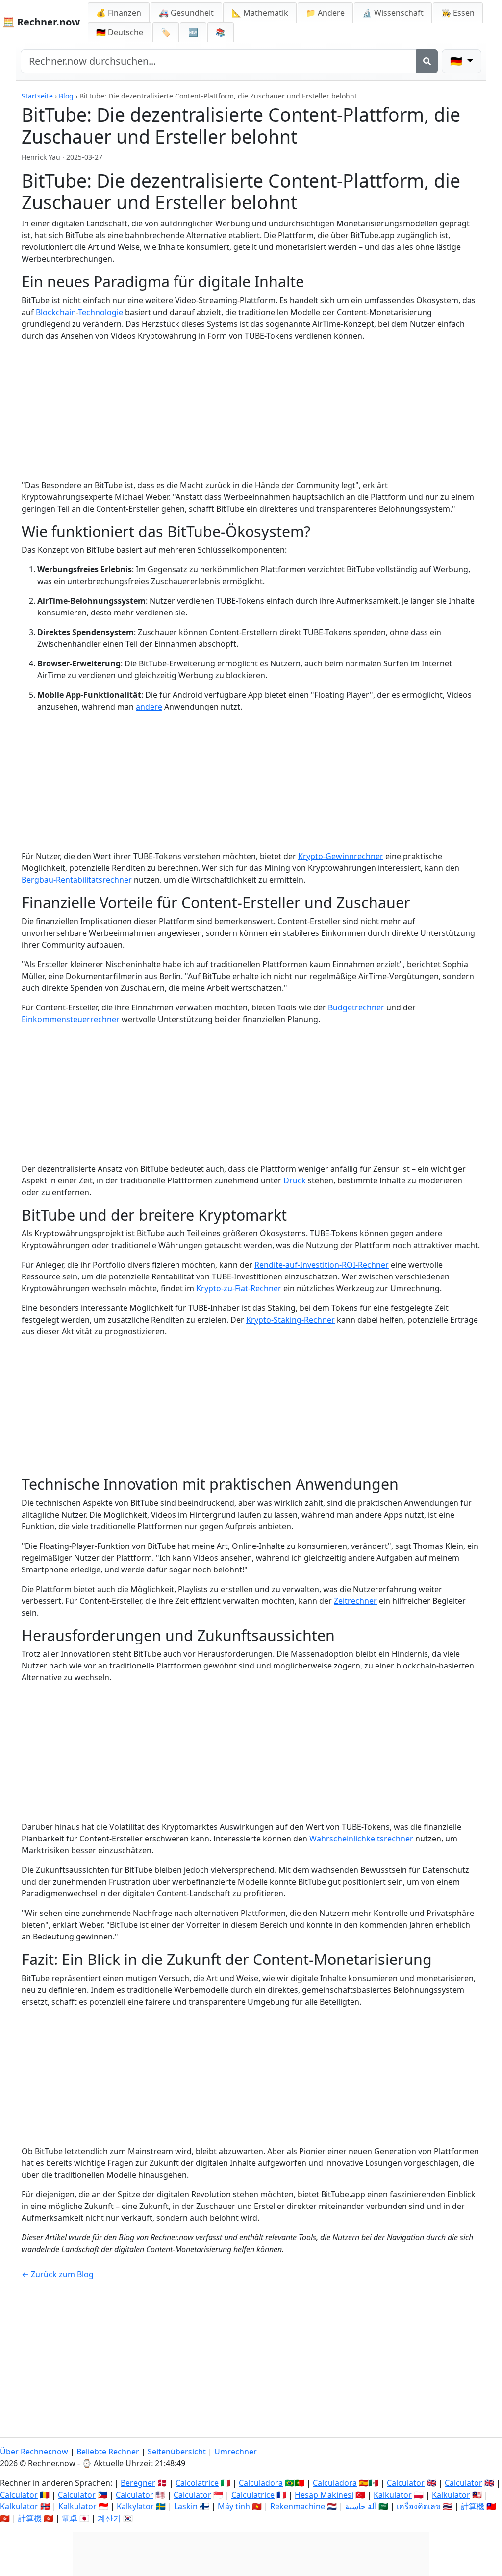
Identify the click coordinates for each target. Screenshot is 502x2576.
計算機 (473, 2506)
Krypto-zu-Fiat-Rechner (239, 1288)
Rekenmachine (298, 2506)
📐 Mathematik (260, 13)
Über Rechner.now (34, 2452)
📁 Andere (325, 13)
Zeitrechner (355, 1601)
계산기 (109, 2518)
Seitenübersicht (177, 2452)
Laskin (186, 2506)
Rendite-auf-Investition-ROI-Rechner (322, 1265)
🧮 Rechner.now (41, 22)
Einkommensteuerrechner (71, 1019)
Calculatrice (253, 2495)
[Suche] (427, 61)
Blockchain (56, 312)
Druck (295, 1180)
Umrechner (236, 2452)
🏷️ (166, 32)
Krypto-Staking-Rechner (290, 1320)
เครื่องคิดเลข (419, 2506)
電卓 (70, 2518)
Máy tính (234, 2506)
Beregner (138, 2483)
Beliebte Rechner (108, 2452)
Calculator (406, 2483)
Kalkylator (135, 2506)
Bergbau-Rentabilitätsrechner (77, 880)
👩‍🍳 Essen (458, 13)
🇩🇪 (120, 32)
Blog (66, 96)
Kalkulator (393, 2495)
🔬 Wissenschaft (393, 13)
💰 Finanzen (119, 13)
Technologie (100, 312)
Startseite (37, 96)
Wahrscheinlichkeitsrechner (361, 1839)
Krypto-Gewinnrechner (341, 856)
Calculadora (261, 2483)
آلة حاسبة (361, 2506)
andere (149, 707)
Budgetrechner (356, 1007)
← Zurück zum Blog (58, 2274)
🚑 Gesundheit (186, 13)
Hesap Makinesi (324, 2495)
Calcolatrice (197, 2483)
